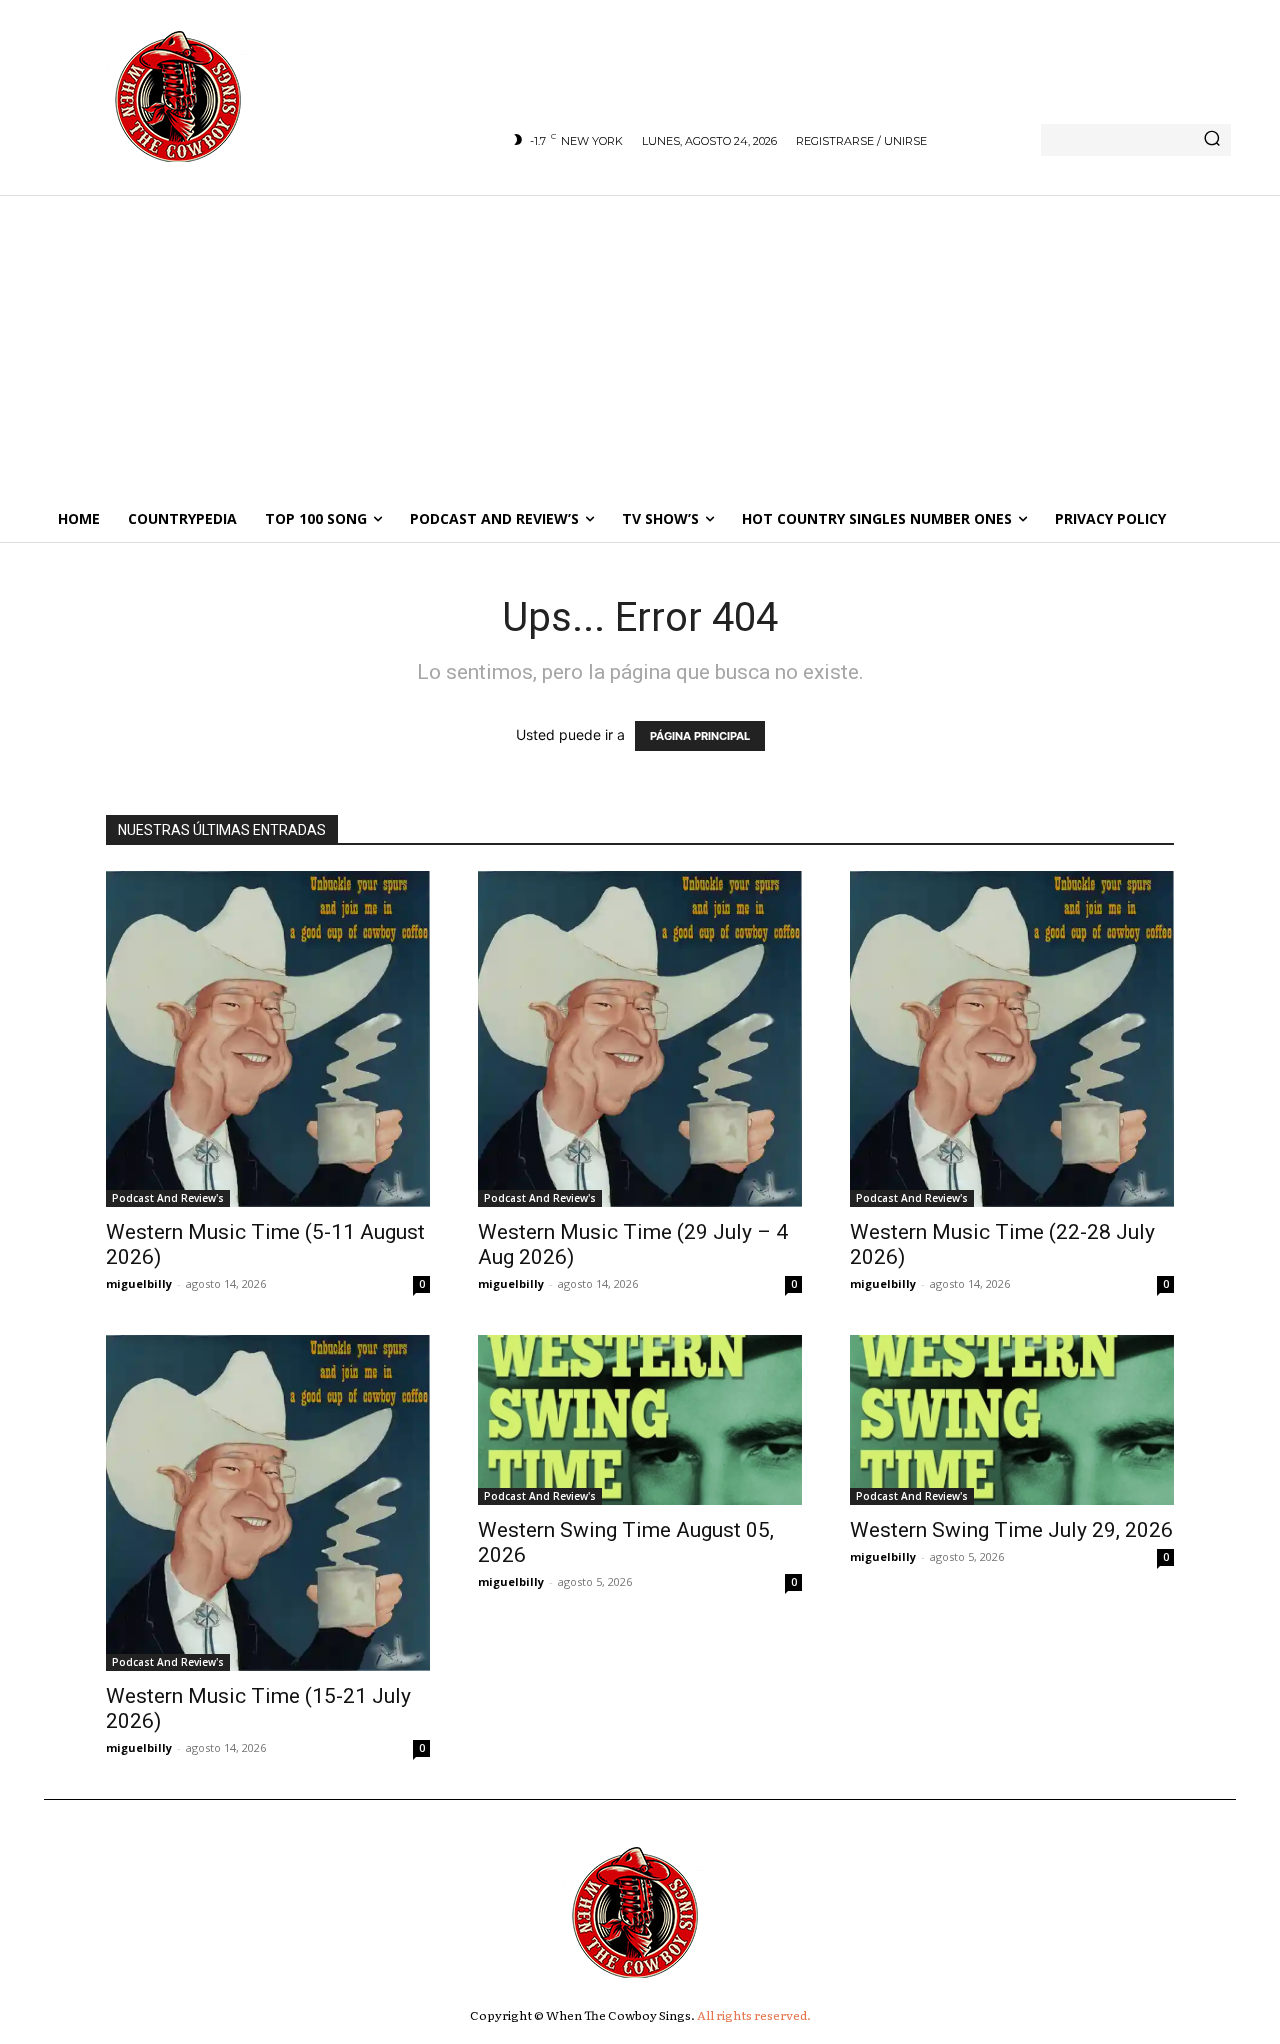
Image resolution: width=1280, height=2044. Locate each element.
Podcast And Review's (168, 1198)
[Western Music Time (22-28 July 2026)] (1012, 1039)
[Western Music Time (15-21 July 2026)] (268, 1503)
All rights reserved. (754, 2015)
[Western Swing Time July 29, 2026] (1012, 1420)
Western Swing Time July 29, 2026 (1011, 1530)
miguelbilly (139, 1283)
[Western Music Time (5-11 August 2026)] (268, 1039)
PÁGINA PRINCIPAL (700, 736)
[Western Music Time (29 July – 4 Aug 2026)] (640, 1039)
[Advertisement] (640, 345)
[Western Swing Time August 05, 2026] (640, 1420)
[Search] (1212, 140)
